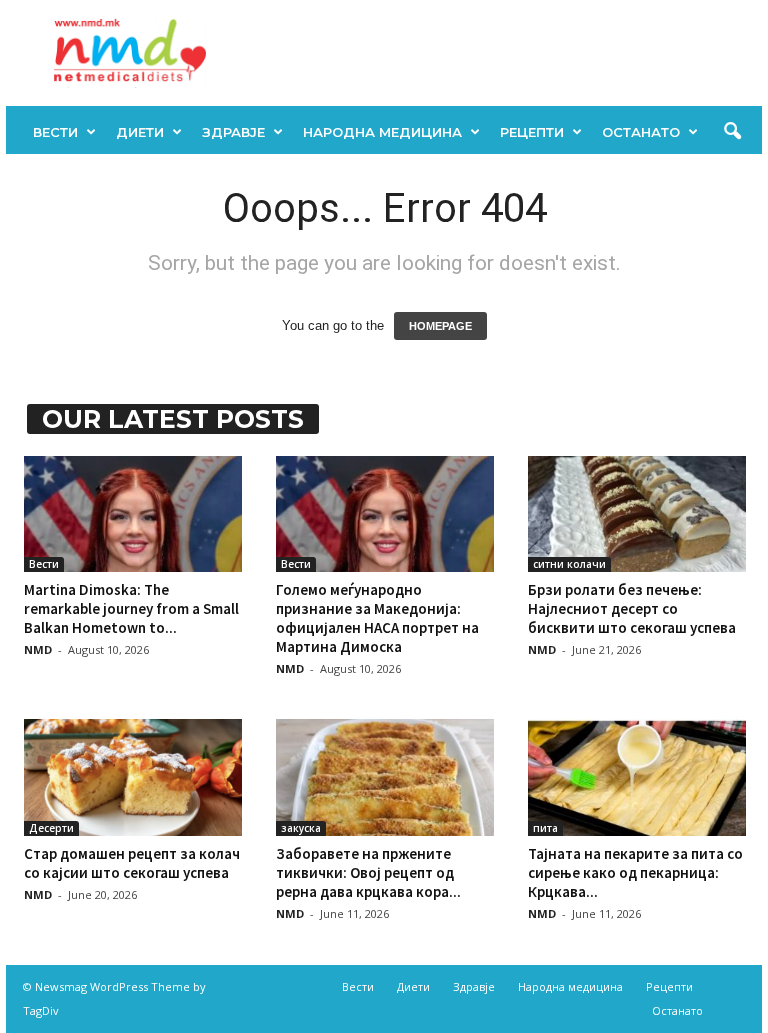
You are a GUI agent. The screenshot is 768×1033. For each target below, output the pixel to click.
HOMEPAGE (440, 326)
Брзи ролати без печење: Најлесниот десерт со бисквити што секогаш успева (632, 608)
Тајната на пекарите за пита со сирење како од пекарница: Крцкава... (635, 872)
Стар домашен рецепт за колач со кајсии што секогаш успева (132, 863)
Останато (641, 132)
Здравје (233, 132)
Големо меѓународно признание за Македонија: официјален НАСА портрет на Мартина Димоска (377, 618)
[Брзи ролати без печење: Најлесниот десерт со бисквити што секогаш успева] (637, 514)
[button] (732, 132)
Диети (140, 132)
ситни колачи (569, 564)
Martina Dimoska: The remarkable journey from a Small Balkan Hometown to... (131, 608)
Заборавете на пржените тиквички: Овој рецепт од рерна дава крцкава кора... (368, 872)
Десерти (51, 828)
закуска (301, 828)
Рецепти (532, 132)
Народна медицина (382, 132)
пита (545, 828)
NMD (38, 649)
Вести (55, 132)
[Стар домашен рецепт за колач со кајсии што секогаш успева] (133, 777)
